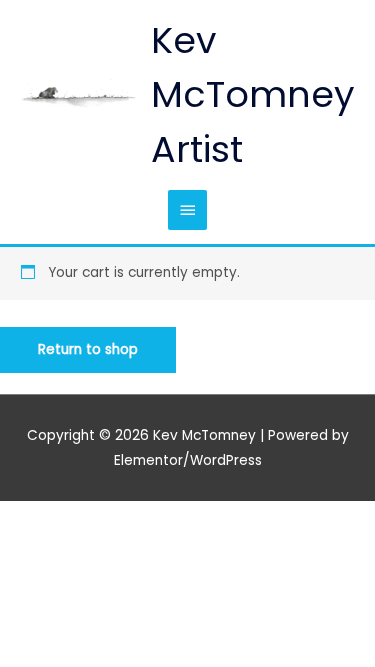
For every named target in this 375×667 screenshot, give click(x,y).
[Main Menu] (187, 210)
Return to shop (88, 349)
